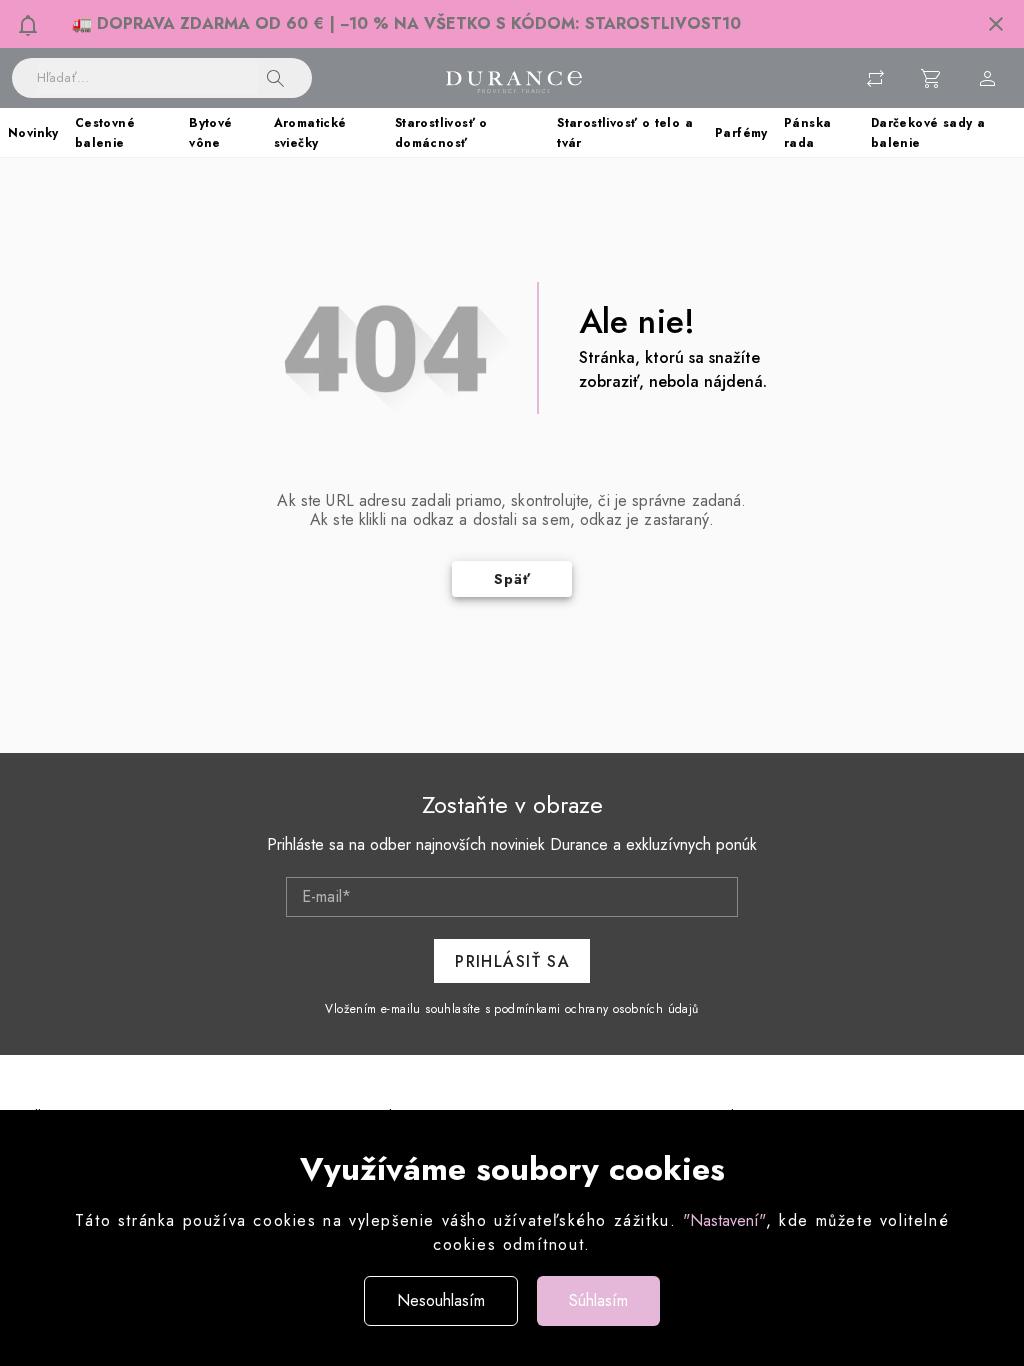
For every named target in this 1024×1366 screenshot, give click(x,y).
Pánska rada (807, 133)
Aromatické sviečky (310, 133)
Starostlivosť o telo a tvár (625, 133)
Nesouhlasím (441, 1300)
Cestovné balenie (105, 133)
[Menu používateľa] (988, 78)
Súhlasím (598, 1300)
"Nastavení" (724, 1220)
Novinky (33, 133)
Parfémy (741, 133)
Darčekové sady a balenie (928, 133)
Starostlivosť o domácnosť (441, 133)
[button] (996, 24)
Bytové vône (210, 133)
